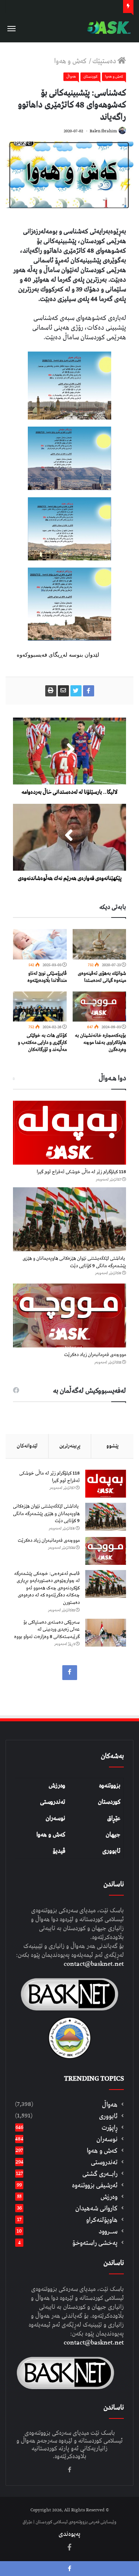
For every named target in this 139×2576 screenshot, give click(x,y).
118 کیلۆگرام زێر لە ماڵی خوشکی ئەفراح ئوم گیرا (81, 1172)
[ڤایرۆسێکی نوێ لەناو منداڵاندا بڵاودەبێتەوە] (40, 944)
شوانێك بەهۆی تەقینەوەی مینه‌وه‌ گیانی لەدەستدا (102, 977)
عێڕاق (114, 1818)
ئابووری (111, 1851)
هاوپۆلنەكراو (102, 2220)
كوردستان (90, 77)
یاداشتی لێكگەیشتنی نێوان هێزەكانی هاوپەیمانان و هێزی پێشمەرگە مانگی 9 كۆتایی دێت (74, 1262)
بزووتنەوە (110, 1786)
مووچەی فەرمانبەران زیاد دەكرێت (95, 1355)
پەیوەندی (69, 2534)
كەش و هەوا (71, 61)
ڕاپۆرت (110, 2128)
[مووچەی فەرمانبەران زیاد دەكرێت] (69, 1315)
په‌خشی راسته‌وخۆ (95, 2243)
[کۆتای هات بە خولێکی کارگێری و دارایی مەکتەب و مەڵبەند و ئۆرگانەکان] (40, 1007)
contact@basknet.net (94, 1964)
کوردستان (109, 1802)
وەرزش (57, 1786)
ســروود (108, 2231)
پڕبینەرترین (70, 1446)
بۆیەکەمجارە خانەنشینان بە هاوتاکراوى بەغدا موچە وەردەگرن (100, 1043)
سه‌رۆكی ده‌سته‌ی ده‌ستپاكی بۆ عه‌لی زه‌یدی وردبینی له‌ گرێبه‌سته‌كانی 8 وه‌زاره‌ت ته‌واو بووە (47, 1630)
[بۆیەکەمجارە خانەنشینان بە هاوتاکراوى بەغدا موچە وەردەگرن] (100, 1007)
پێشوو (112, 1446)
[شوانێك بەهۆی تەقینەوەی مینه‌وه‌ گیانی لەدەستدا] (100, 944)
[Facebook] (70, 1673)
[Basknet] (107, 28)
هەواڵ (71, 77)
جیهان (113, 1835)
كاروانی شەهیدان (96, 2208)
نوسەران (55, 1818)
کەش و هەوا (51, 1835)
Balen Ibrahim (103, 131)
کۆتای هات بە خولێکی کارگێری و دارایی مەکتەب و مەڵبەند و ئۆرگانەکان (42, 1043)
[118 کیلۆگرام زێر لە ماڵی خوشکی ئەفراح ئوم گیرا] (69, 1133)
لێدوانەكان (27, 1446)
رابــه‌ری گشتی (100, 2174)
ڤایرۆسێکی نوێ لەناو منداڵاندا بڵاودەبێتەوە (47, 977)
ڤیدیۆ (59, 1851)
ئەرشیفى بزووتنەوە (95, 2185)
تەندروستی (53, 1802)
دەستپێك (105, 61)
